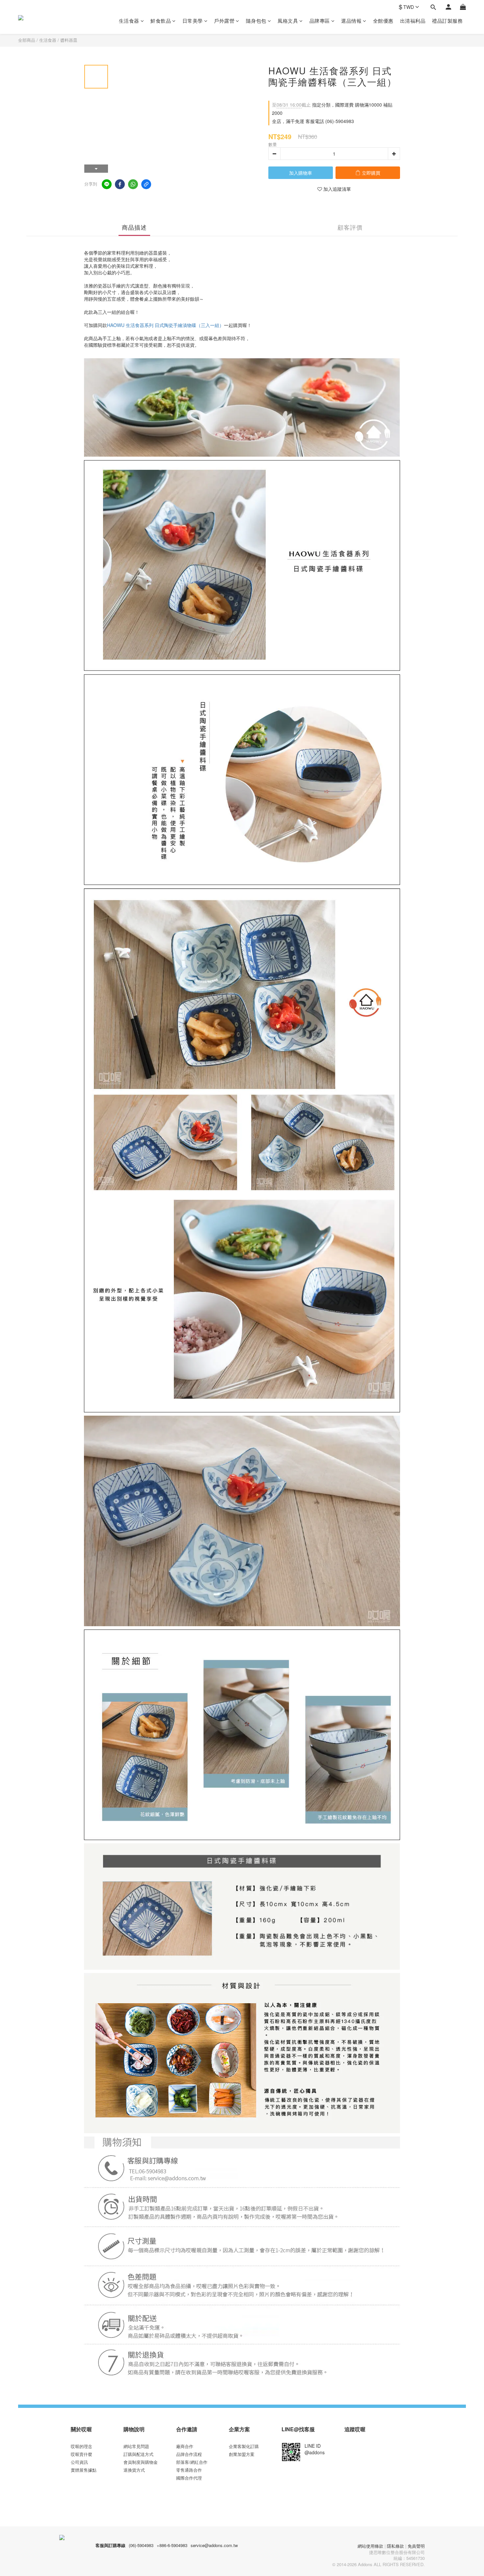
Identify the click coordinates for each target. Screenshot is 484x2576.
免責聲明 (416, 2546)
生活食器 (129, 21)
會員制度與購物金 (141, 2462)
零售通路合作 (189, 2470)
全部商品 (27, 40)
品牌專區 (320, 21)
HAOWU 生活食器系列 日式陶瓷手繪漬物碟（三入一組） (165, 325)
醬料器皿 (69, 40)
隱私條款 (395, 2546)
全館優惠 (383, 21)
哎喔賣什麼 (81, 2454)
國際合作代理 (189, 2478)
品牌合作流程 (189, 2454)
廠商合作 (185, 2446)
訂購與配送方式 (138, 2454)
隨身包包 (256, 21)
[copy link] (146, 184)
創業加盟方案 (242, 2454)
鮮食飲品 (161, 21)
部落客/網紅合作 (192, 2462)
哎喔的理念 (81, 2446)
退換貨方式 (134, 2470)
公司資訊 (79, 2462)
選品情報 (351, 21)
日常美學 (193, 21)
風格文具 (288, 21)
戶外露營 (224, 21)
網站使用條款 (370, 2546)
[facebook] (120, 184)
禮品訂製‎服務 (447, 21)
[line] (107, 184)
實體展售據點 (84, 2470)
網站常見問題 (136, 2446)
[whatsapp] (133, 184)
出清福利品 (413, 21)
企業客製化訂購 (244, 2446)
